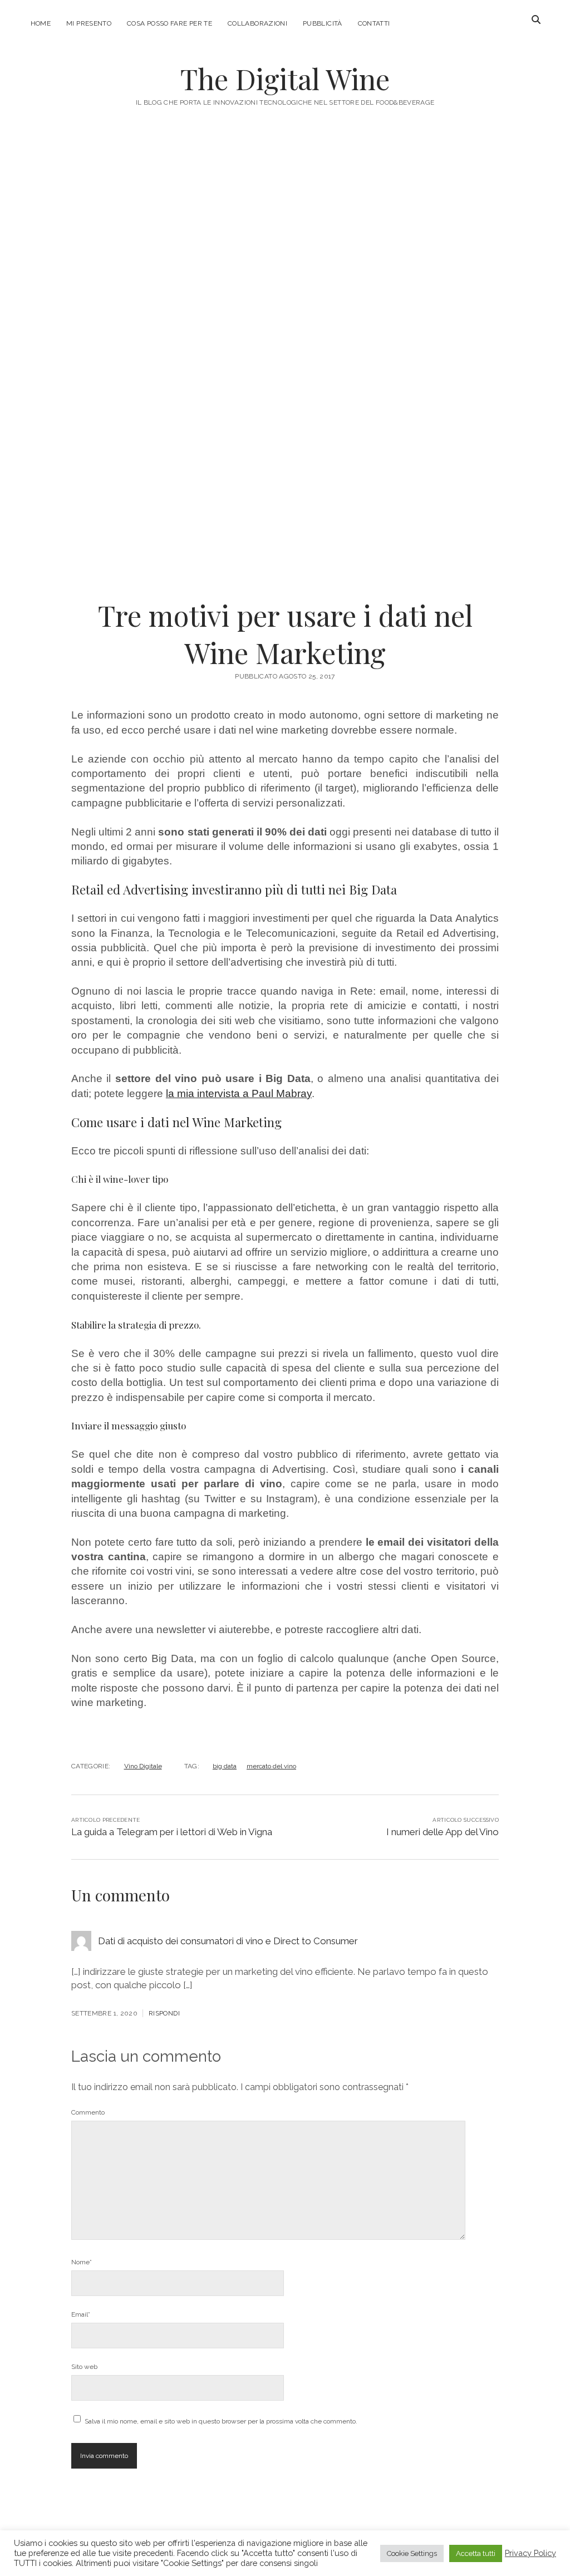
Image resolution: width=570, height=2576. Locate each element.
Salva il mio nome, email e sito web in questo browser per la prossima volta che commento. (221, 2421)
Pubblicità (323, 23)
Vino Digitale (143, 1766)
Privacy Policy (530, 2553)
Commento (88, 2112)
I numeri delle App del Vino (443, 1832)
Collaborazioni (257, 23)
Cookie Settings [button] (412, 2553)
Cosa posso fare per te (169, 23)
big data (225, 1766)
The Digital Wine (285, 78)
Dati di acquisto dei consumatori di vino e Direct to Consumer (228, 1941)
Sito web (84, 2367)
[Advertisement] (285, 225)
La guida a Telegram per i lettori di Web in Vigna (172, 1832)
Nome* (82, 2262)
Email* (81, 2314)
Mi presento (89, 23)
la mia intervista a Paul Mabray (239, 1093)
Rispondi (164, 2013)
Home (41, 23)
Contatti (374, 23)
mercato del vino (271, 1766)
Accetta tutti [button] (476, 2553)
